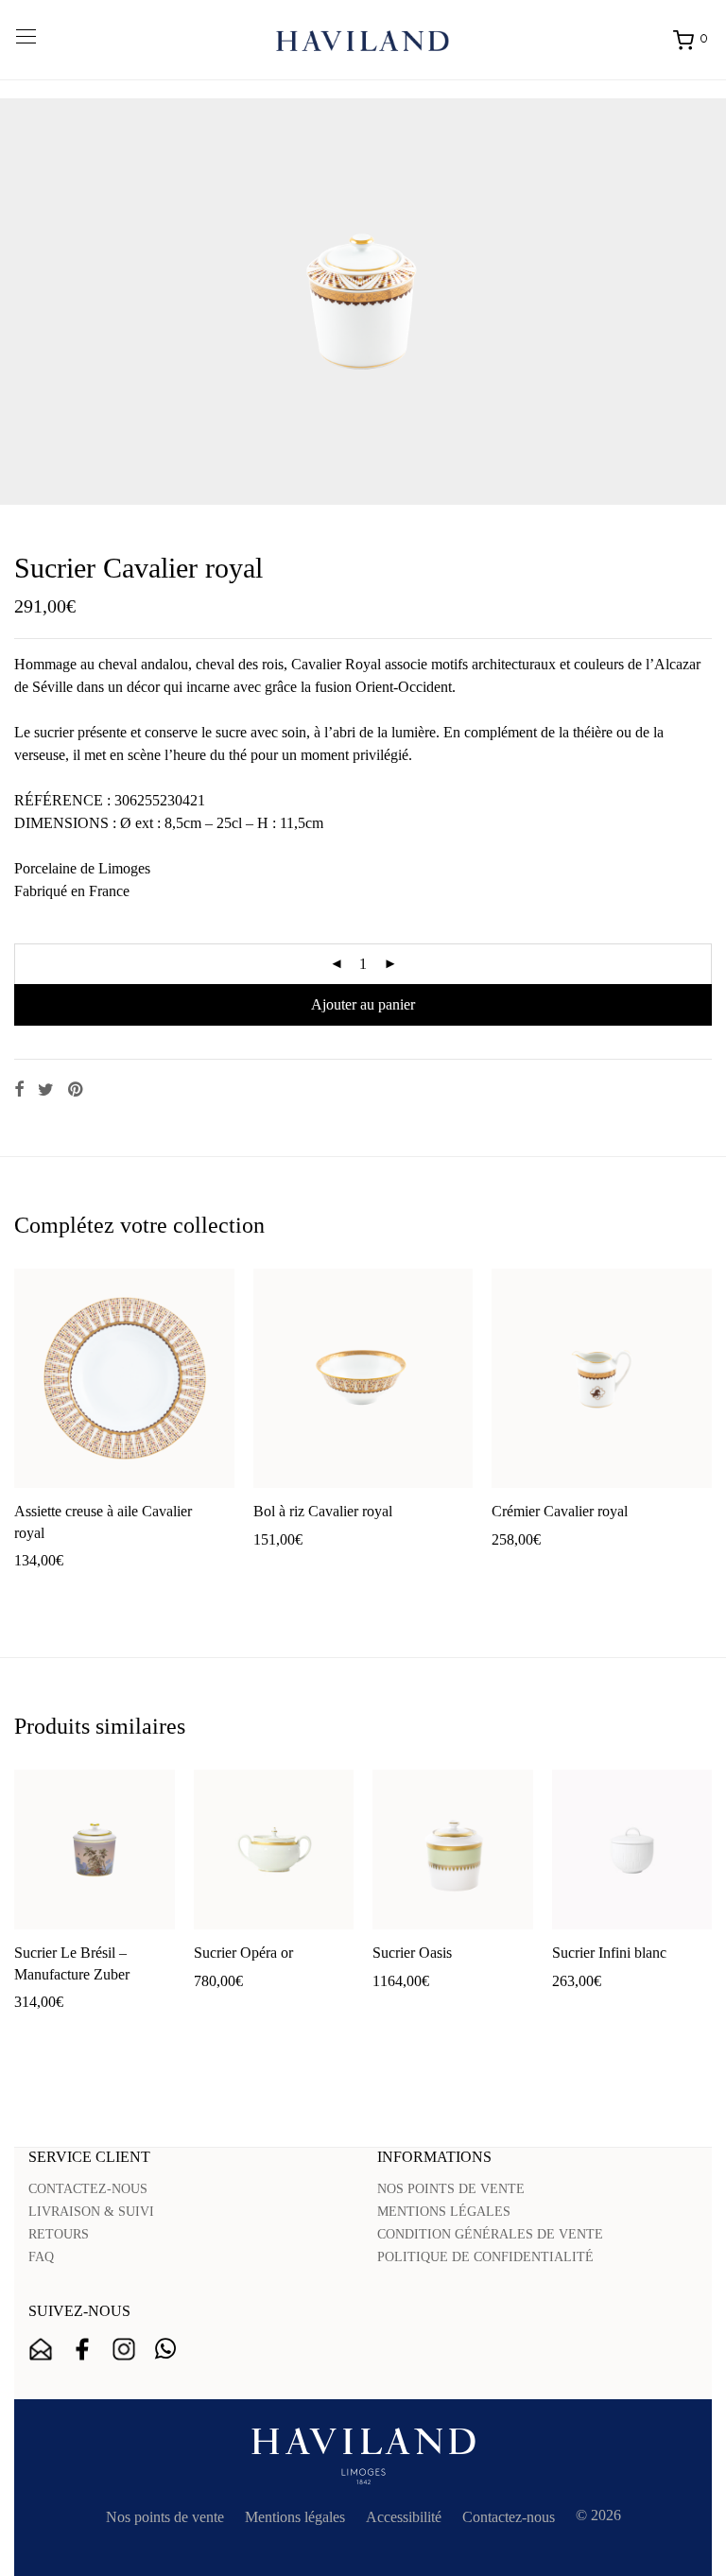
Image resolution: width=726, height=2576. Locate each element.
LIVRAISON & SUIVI (91, 2212)
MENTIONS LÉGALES (444, 2212)
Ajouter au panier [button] (57, 1591)
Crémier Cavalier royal (560, 1511)
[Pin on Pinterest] (77, 1090)
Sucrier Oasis (412, 1953)
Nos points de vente (165, 2517)
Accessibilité (404, 2517)
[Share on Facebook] (19, 1090)
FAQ (41, 2257)
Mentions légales (295, 2517)
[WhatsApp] (165, 2349)
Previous (18, 302)
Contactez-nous (509, 2517)
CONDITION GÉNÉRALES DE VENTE (490, 2234)
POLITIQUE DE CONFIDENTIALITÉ (485, 2257)
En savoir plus (161, 1591)
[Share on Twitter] (46, 1090)
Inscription (41, 2349)
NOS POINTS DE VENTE (451, 2189)
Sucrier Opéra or (243, 1953)
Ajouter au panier (363, 1004)
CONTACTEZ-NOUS (88, 2189)
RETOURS (59, 2234)
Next (708, 302)
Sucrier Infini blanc (609, 1953)
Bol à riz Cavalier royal (323, 1511)
